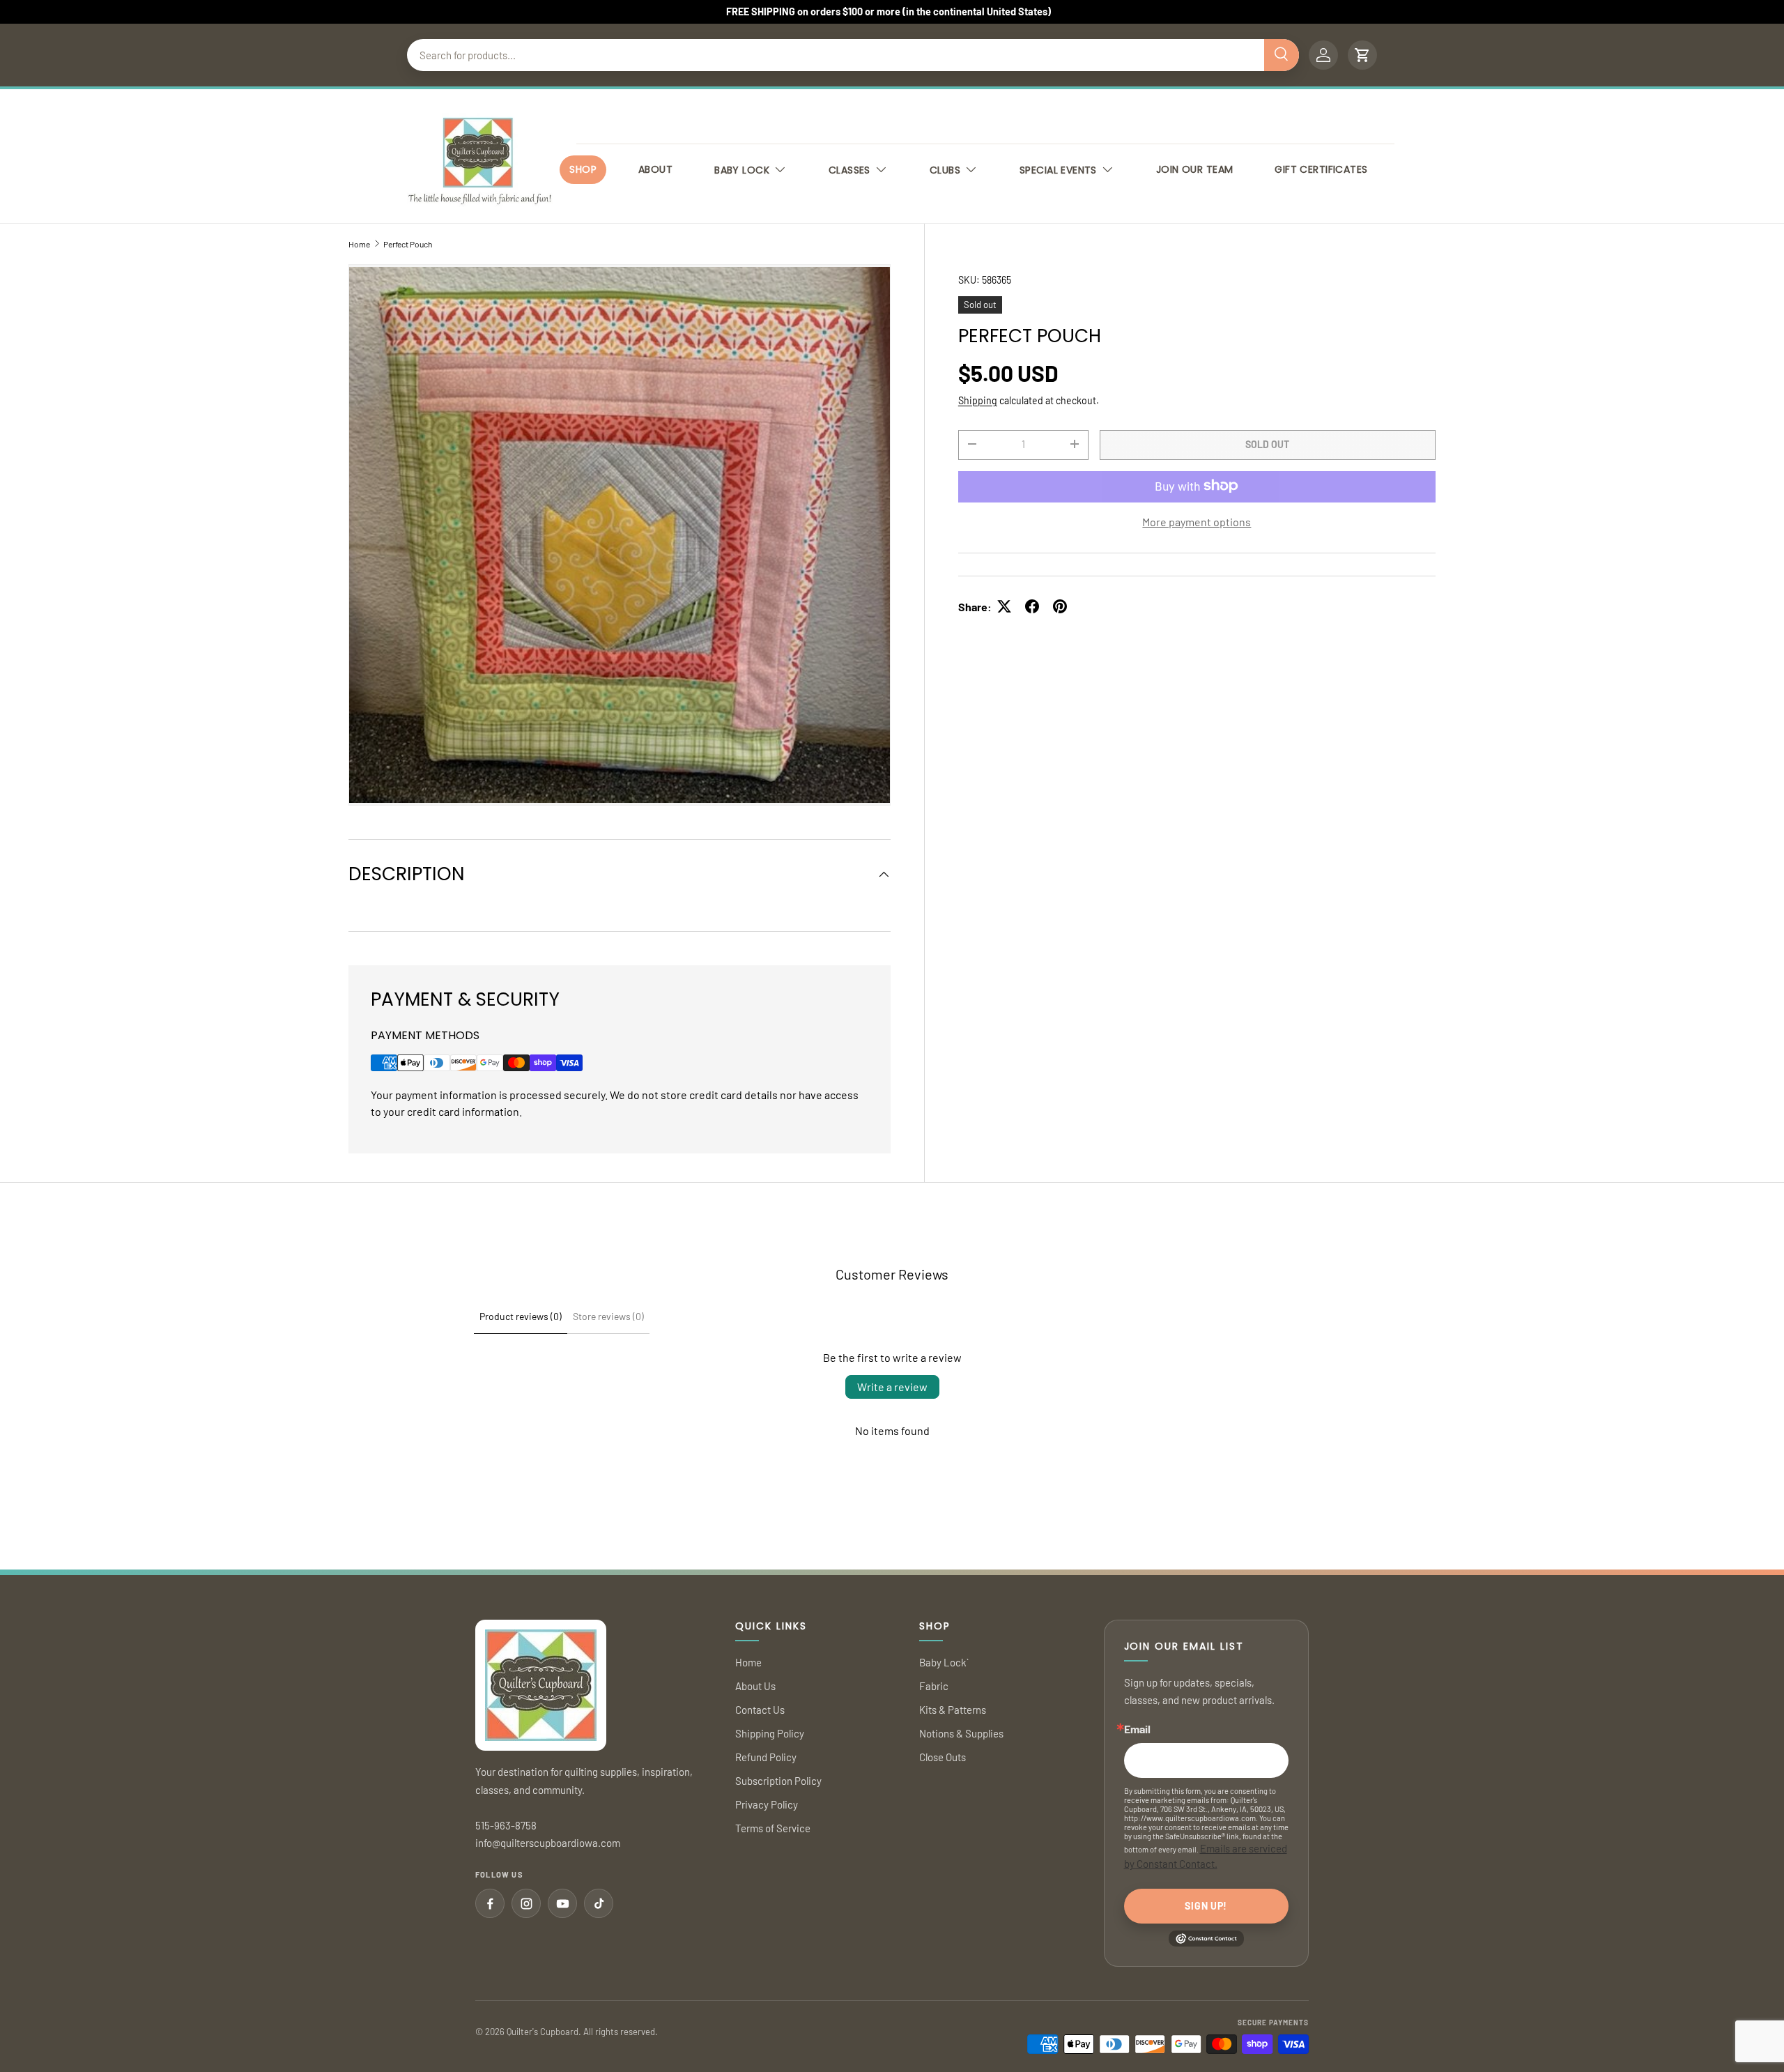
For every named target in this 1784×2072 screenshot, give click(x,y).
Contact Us (760, 1710)
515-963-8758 (506, 1825)
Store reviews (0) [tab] (608, 1316)
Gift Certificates (1321, 169)
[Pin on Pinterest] (1060, 606)
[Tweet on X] (1004, 606)
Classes (849, 170)
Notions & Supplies (961, 1733)
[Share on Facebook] (1032, 606)
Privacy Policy (767, 1804)
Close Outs (943, 1757)
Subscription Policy (778, 1781)
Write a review (892, 1387)
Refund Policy (766, 1757)
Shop (583, 169)
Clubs (945, 170)
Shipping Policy (770, 1733)
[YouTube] (562, 1903)
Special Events (1058, 170)
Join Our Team (1194, 169)
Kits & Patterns (953, 1710)
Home (359, 244)
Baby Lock (742, 170)
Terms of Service (773, 1828)
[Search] (1282, 55)
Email (1137, 1729)
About (655, 169)
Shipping (978, 400)
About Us (755, 1686)
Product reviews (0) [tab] (521, 1316)
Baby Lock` (944, 1662)
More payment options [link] (1197, 521)
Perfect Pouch (408, 244)
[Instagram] (526, 1903)
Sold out (1267, 444)
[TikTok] (599, 1903)
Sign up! (1206, 1906)
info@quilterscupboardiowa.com (548, 1843)
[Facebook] (490, 1903)
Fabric (934, 1686)
